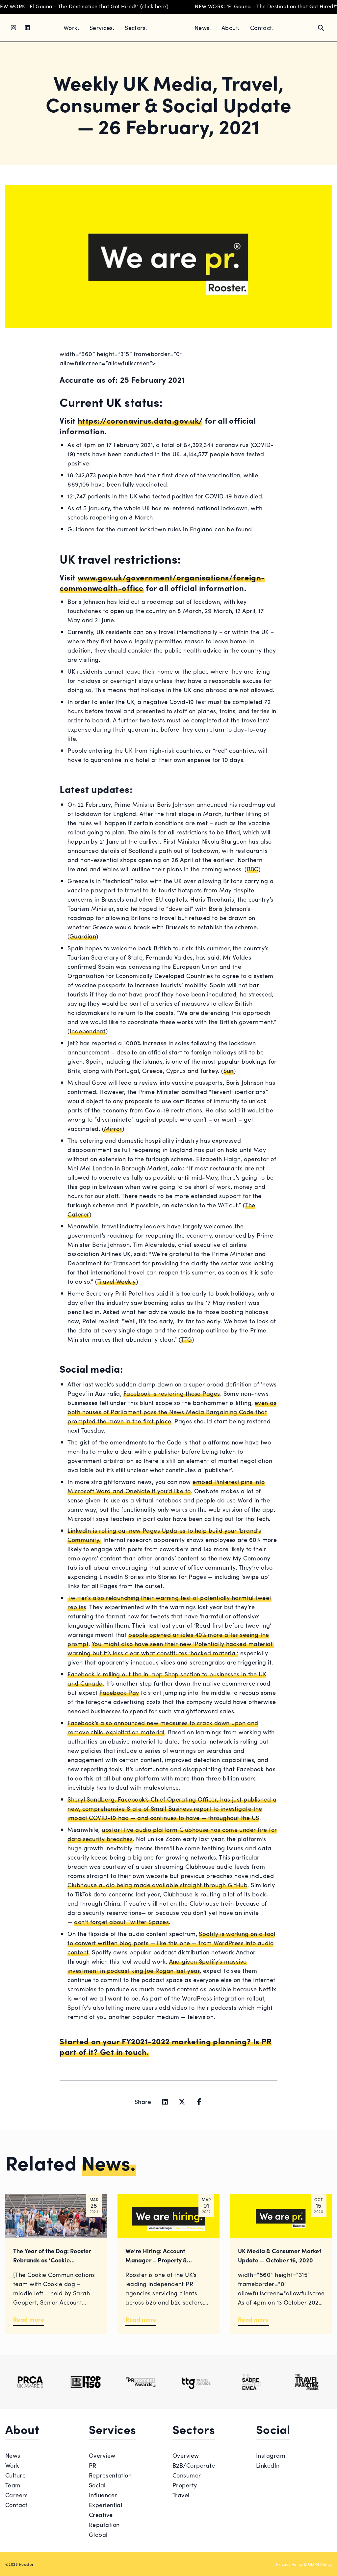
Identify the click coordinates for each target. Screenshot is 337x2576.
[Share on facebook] (199, 2102)
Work (12, 2465)
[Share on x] (182, 2102)
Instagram (271, 2455)
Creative (101, 2515)
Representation (110, 2475)
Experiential (105, 2505)
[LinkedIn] (27, 28)
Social (97, 2485)
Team (13, 2485)
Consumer (187, 2475)
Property (185, 2485)
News (13, 2455)
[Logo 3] (141, 2382)
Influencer (103, 2495)
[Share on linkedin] (165, 2102)
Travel (181, 2495)
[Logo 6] (307, 2382)
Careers (16, 2495)
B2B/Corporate (194, 2465)
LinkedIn (268, 2465)
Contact (16, 2505)
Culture (15, 2475)
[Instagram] (13, 28)
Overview (102, 2455)
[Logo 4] (196, 2382)
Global (98, 2534)
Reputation (104, 2524)
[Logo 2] (86, 2382)
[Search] (321, 28)
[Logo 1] (30, 2382)
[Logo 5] (251, 2382)
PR (93, 2465)
